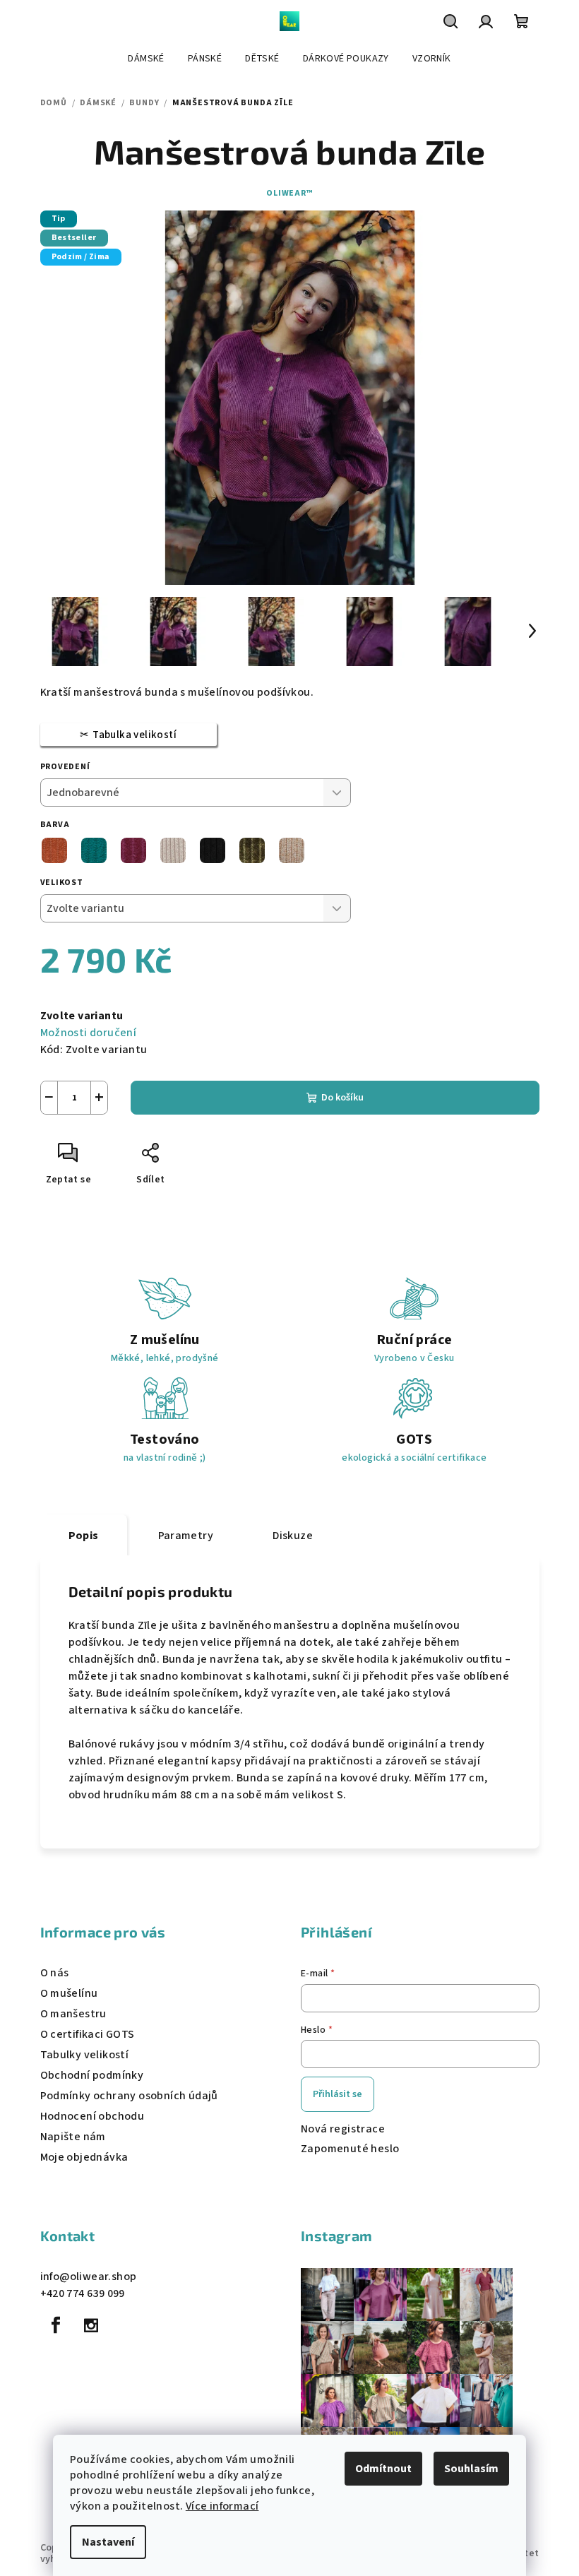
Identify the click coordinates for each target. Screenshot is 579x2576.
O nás (55, 1973)
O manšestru (73, 2014)
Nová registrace (343, 2129)
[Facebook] (56, 2325)
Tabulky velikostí (85, 2055)
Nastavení (108, 2542)
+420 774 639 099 (83, 2293)
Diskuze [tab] (293, 1536)
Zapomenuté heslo (350, 2149)
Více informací (222, 2506)
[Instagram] (91, 2325)
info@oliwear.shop (89, 2277)
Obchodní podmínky (92, 2075)
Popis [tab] (84, 1536)
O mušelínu (69, 1993)
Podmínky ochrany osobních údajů (129, 2096)
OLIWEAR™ (289, 193)
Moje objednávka (84, 2157)
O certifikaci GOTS (88, 2034)
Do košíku (342, 1098)
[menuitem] (146, 59)
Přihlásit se (338, 2094)
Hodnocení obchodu (92, 2116)
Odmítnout (383, 2469)
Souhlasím (471, 2469)
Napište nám (73, 2137)
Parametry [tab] (186, 1536)
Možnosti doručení (89, 1033)
